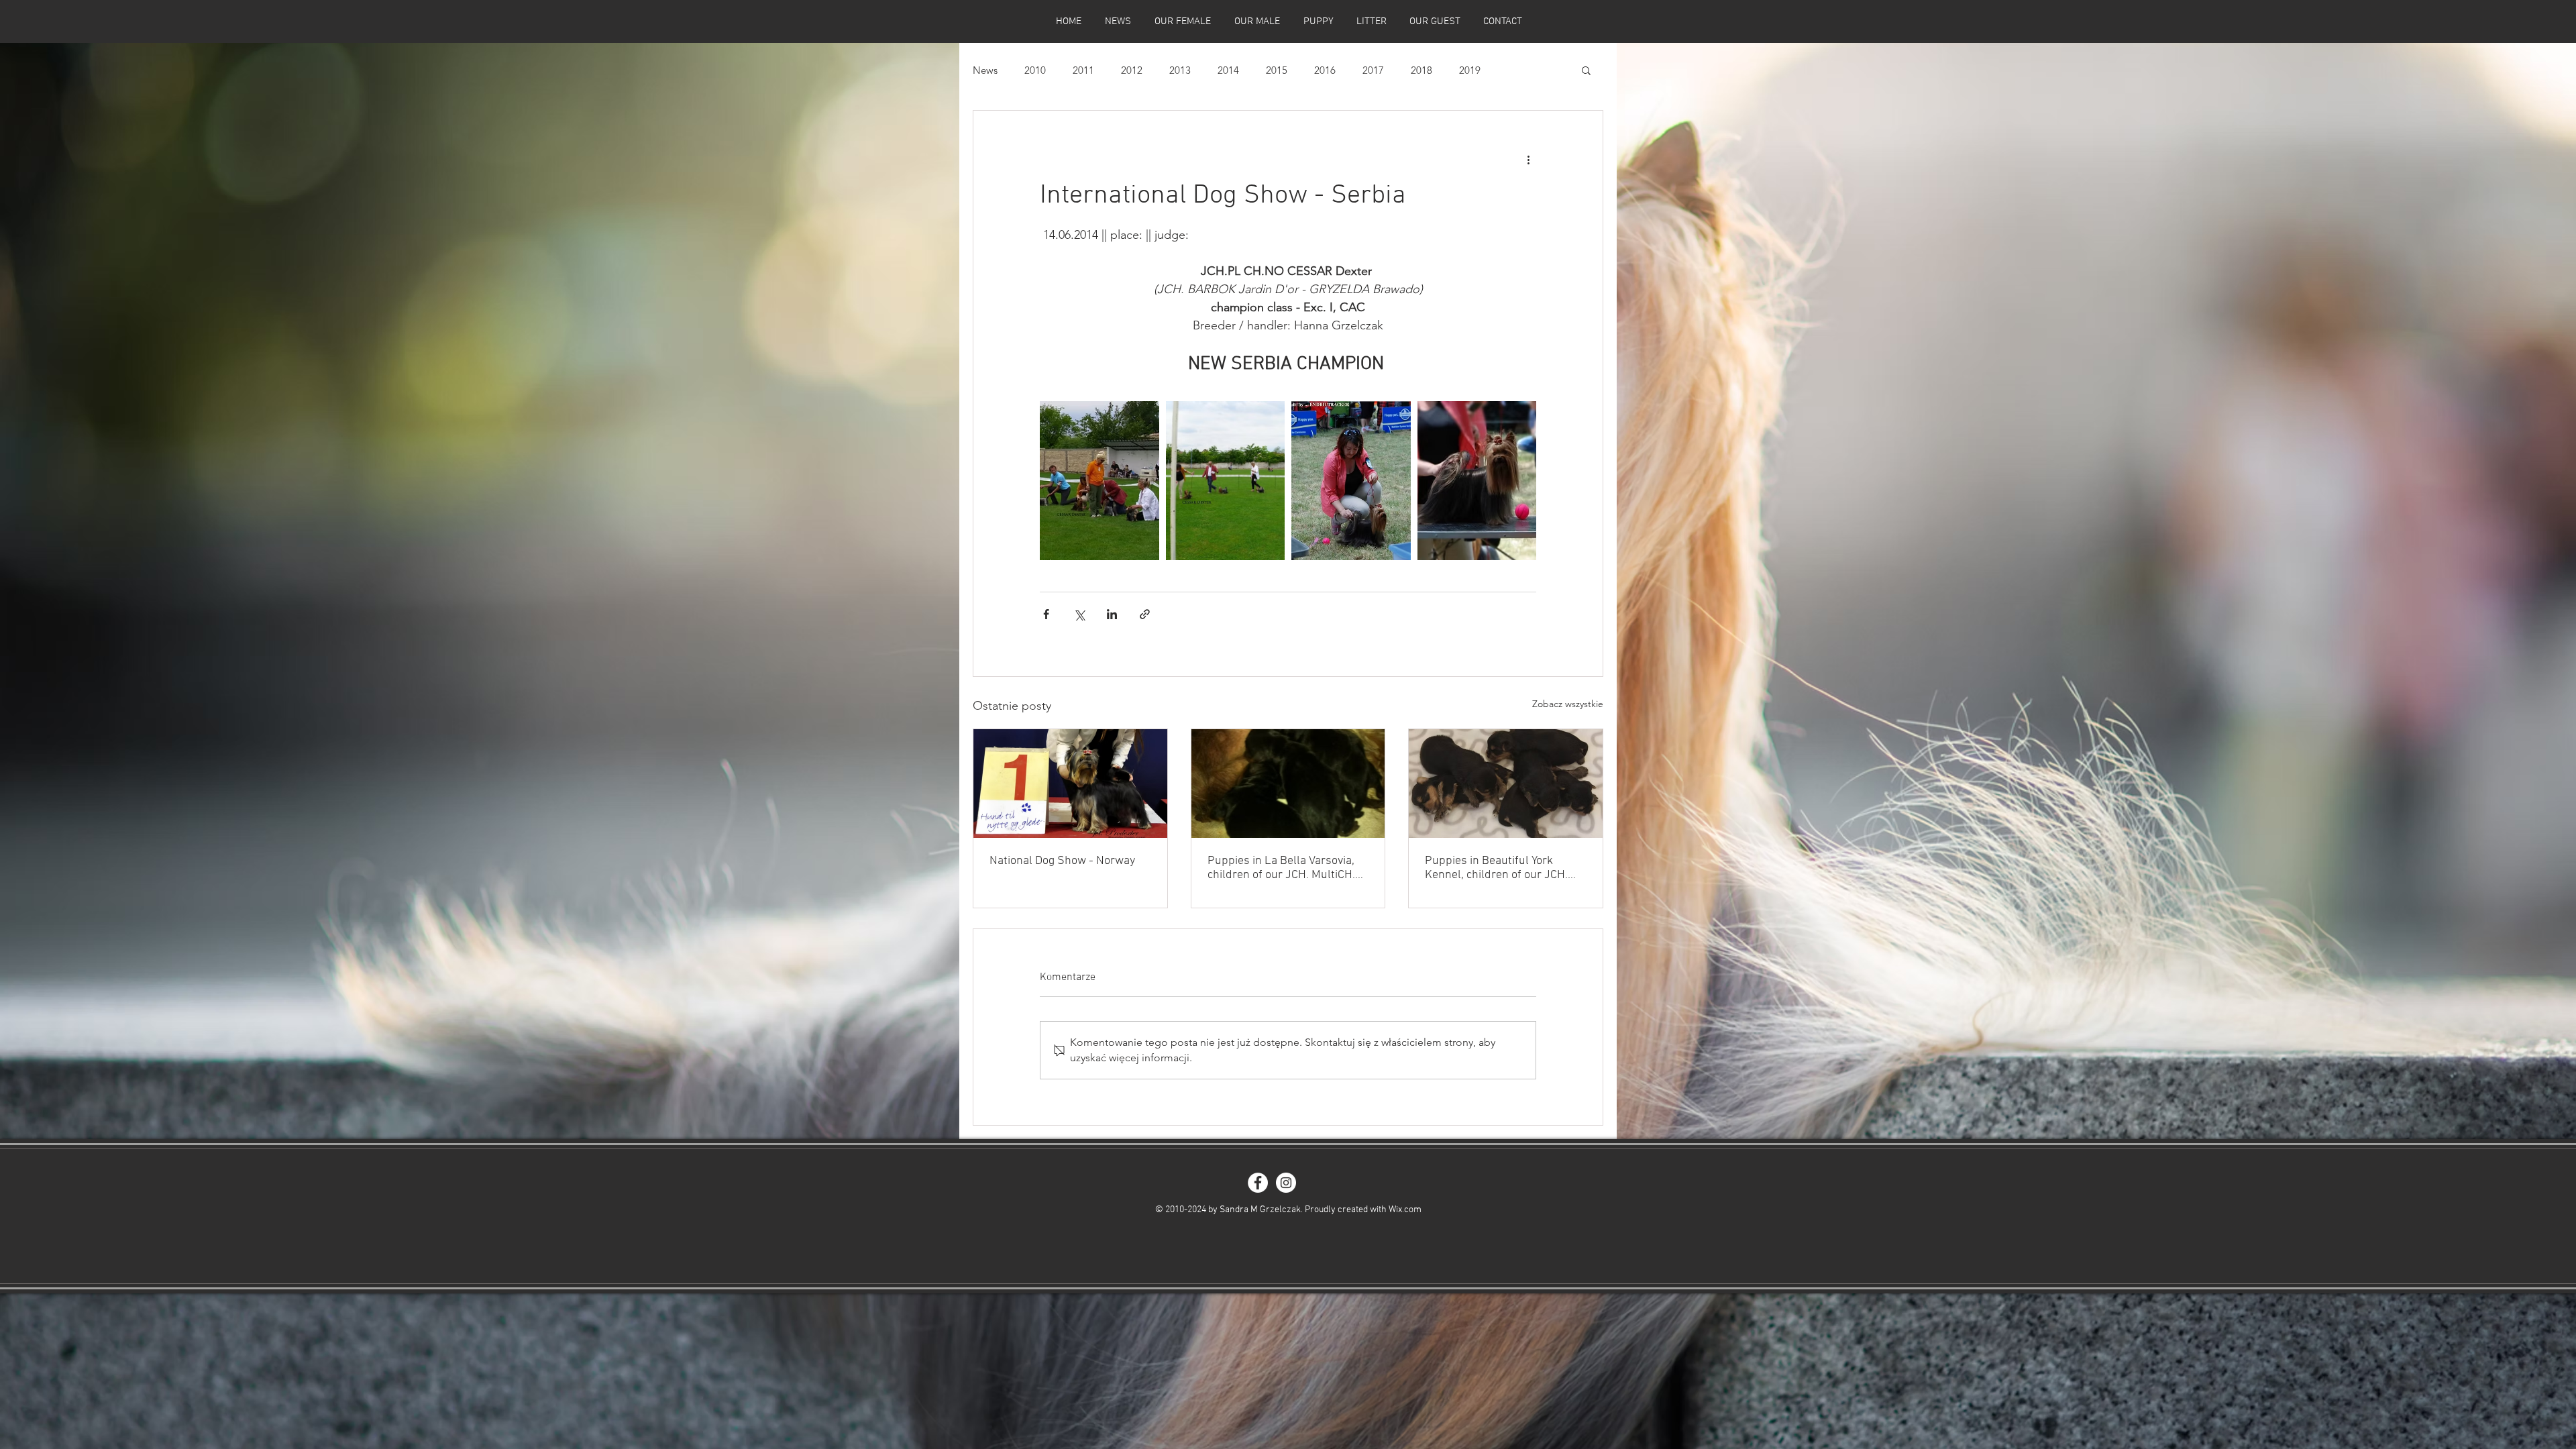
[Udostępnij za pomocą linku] (1145, 614)
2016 (1325, 70)
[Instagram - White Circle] (1286, 1183)
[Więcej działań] (1528, 159)
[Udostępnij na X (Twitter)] (1079, 614)
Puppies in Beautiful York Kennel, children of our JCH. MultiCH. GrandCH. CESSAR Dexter (1496, 868)
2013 (1180, 70)
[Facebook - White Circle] (1258, 1183)
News (985, 70)
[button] (1586, 70)
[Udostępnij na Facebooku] (1046, 614)
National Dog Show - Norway (1062, 861)
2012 (1132, 70)
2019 (1470, 70)
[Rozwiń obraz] (1099, 481)
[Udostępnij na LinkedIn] (1112, 614)
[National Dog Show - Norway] (1070, 784)
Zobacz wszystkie (1568, 704)
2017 (1373, 70)
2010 (1035, 70)
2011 (1083, 70)
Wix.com (1405, 1210)
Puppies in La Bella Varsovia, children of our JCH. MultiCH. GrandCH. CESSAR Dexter (1281, 868)
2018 (1421, 70)
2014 (1228, 70)
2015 (1277, 70)
